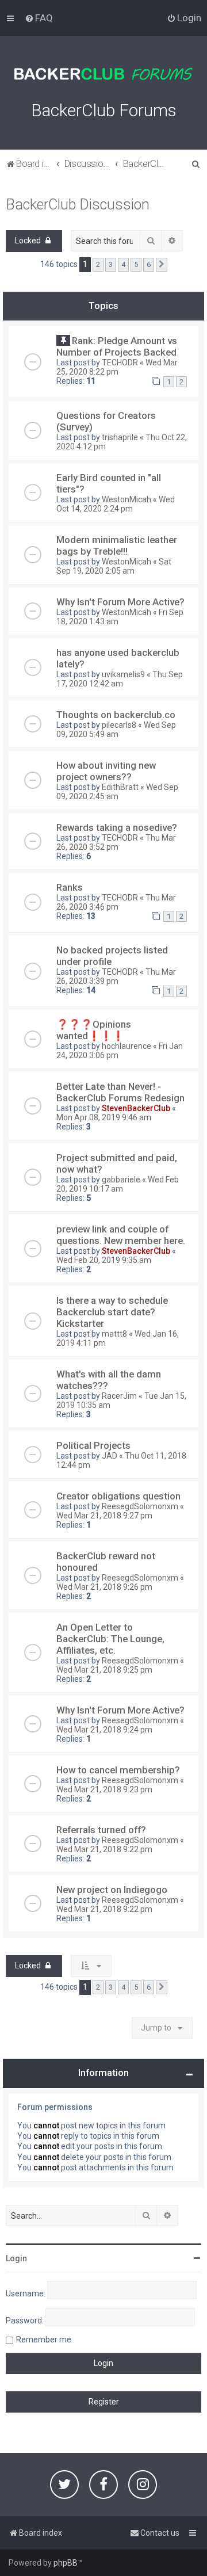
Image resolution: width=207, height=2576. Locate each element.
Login (16, 2258)
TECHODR (120, 362)
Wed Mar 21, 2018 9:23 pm (104, 1789)
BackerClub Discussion (78, 205)
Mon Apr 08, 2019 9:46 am (104, 1117)
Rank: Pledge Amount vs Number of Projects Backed (117, 346)
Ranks (70, 887)
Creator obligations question (118, 1496)
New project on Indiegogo (112, 1890)
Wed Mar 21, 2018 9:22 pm (104, 1849)
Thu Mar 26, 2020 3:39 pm (116, 976)
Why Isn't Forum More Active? (120, 602)
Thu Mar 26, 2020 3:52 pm (116, 842)
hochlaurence (126, 1046)
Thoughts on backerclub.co (116, 715)
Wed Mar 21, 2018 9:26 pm (104, 1587)
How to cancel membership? (118, 1770)
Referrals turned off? (101, 1830)
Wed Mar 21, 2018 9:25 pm (104, 1670)
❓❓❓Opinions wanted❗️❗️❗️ (94, 1030)
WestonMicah (126, 499)
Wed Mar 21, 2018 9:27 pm (104, 1516)
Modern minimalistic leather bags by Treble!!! (117, 545)
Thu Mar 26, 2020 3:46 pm (116, 902)
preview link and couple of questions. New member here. (121, 1235)
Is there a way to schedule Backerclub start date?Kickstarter (112, 1312)
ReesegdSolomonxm (140, 1506)
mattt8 (114, 1334)
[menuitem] (39, 18)
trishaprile (120, 437)
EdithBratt (120, 787)
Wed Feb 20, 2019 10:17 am (118, 1184)
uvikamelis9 (123, 674)
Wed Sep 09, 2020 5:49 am (116, 730)
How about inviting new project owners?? (106, 771)
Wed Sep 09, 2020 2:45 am (117, 792)
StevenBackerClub (136, 1108)
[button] (162, 265)
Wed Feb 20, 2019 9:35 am (104, 1260)
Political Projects (93, 1445)
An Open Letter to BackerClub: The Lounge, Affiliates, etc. (110, 1639)
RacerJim (119, 1396)
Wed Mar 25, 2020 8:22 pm (117, 367)
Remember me (44, 2340)
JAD (110, 1456)
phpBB (66, 2563)
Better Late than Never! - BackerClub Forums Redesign (120, 1092)
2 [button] (98, 264)
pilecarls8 (119, 725)
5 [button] (136, 264)
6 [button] (149, 264)
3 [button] (111, 264)
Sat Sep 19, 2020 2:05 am (114, 566)
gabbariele (121, 1180)
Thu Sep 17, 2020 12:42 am (120, 679)
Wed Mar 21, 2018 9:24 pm (104, 1730)
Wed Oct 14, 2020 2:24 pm (116, 504)
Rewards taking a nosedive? (117, 827)
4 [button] (123, 264)
